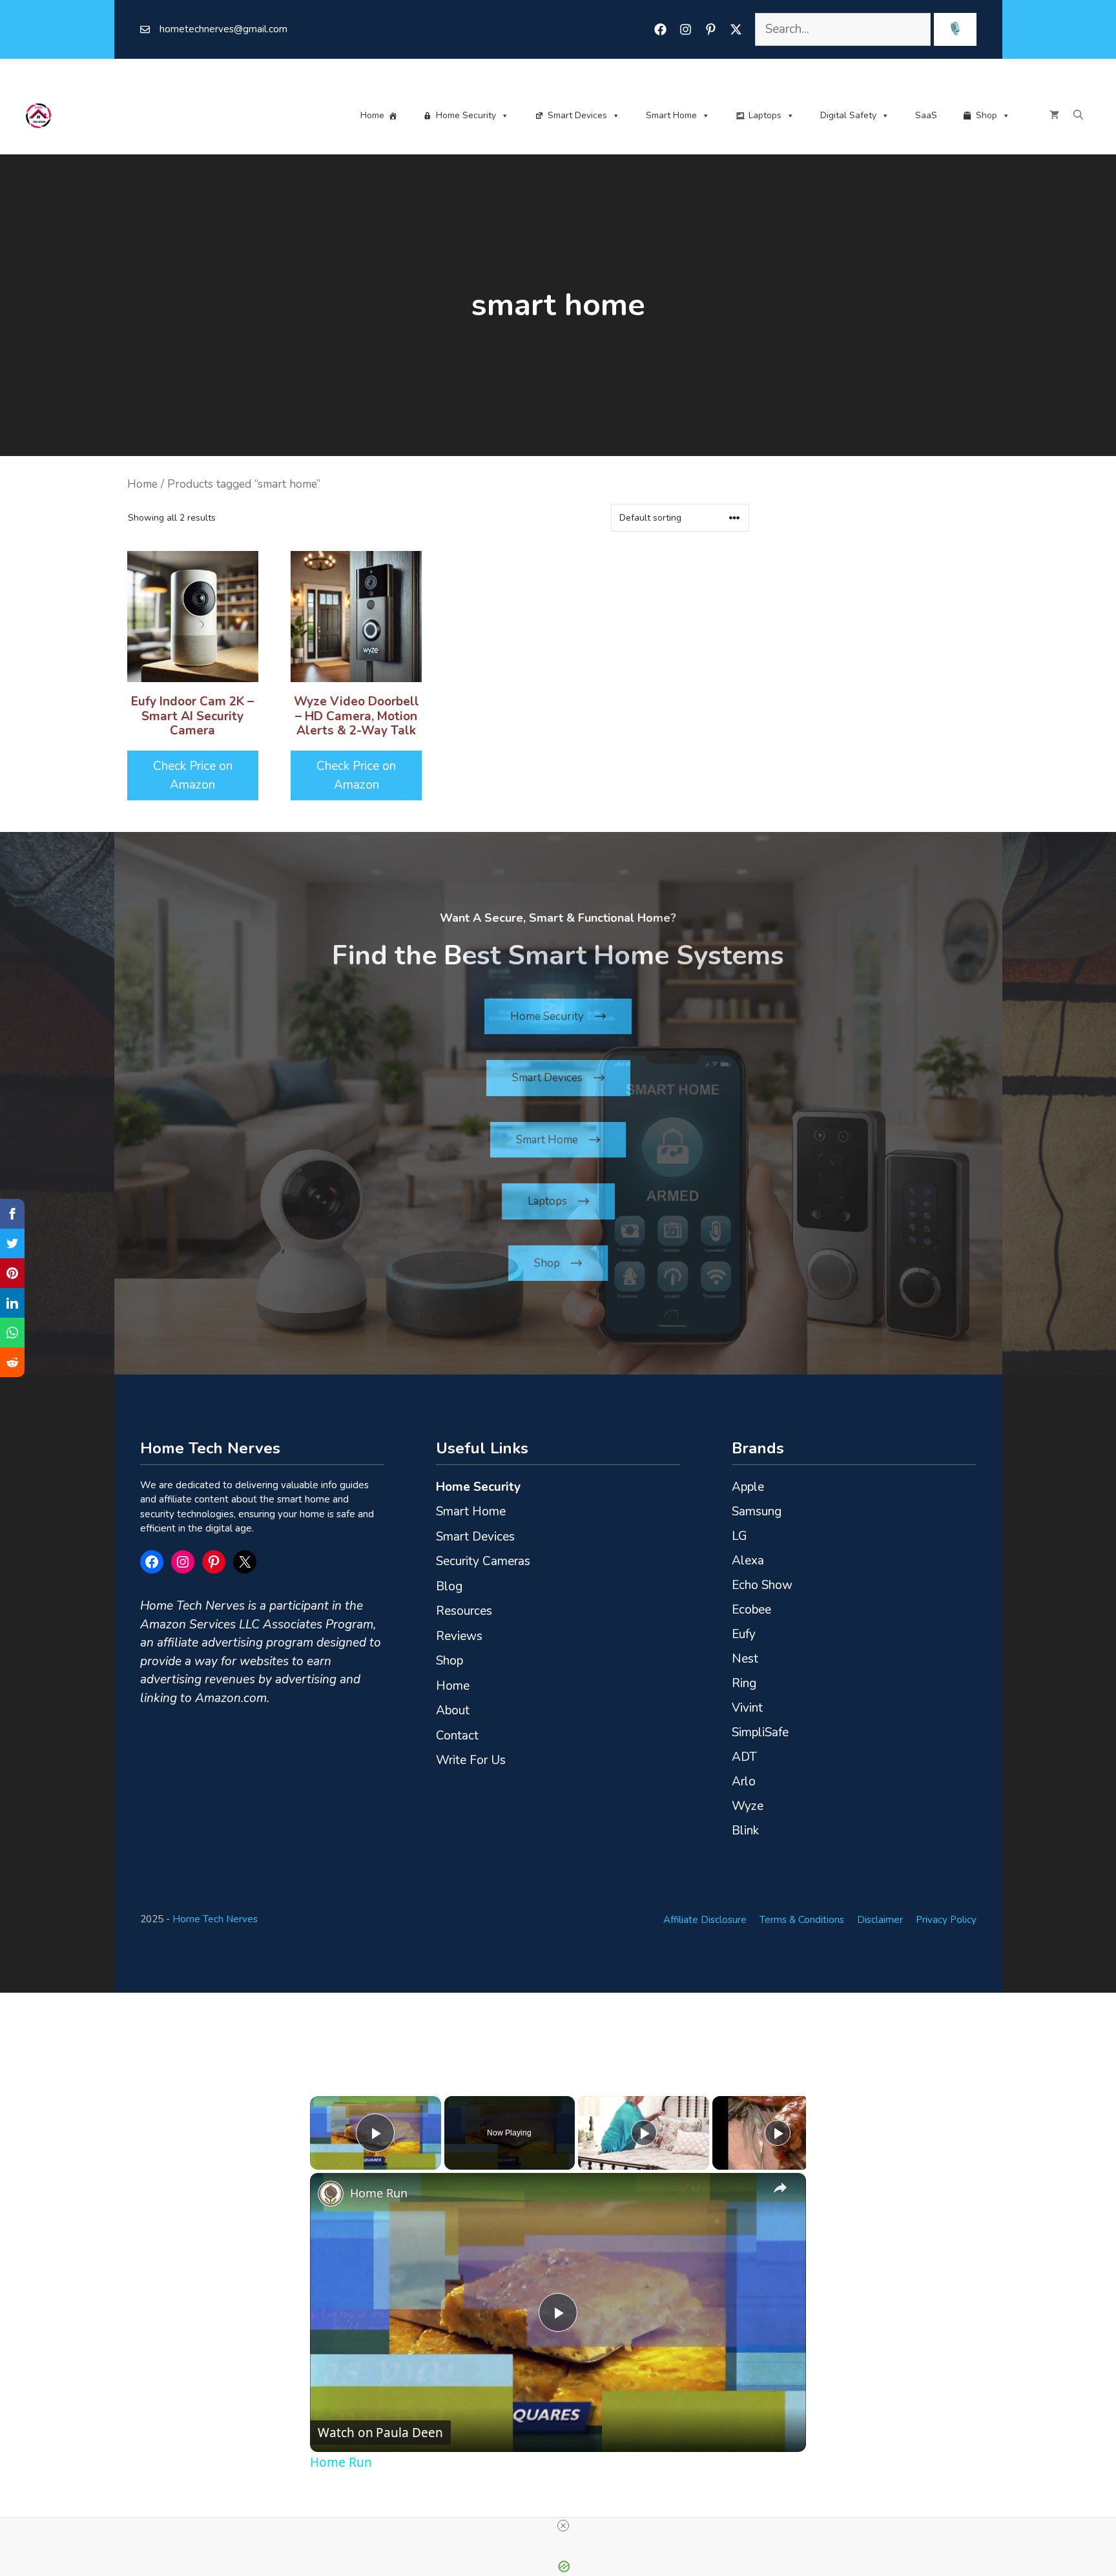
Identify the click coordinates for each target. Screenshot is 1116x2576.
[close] (563, 2526)
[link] (331, 2194)
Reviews (459, 1636)
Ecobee (751, 1610)
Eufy (744, 1634)
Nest (745, 1659)
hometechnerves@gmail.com (223, 29)
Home (372, 115)
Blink (745, 1831)
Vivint (747, 1708)
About (453, 1710)
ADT (744, 1757)
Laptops (765, 115)
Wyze (748, 1806)
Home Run (379, 2193)
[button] (1078, 116)
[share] (780, 2188)
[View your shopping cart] (1054, 116)
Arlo (744, 1781)
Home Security (466, 115)
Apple (748, 1487)
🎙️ (955, 29)
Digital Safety (848, 115)
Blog (449, 1586)
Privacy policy (946, 1920)
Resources (464, 1611)
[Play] (644, 2133)
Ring (744, 1683)
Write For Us (471, 1760)
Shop (987, 115)
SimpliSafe (760, 1732)
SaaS (926, 115)
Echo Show (762, 1585)
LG (739, 1536)
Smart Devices (577, 115)
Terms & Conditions (802, 1920)
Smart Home (671, 115)
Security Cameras (483, 1561)
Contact (457, 1736)
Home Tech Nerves (215, 1919)
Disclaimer (880, 1920)
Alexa (748, 1561)
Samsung (757, 1511)
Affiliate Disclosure (705, 1920)
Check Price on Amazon (193, 775)
